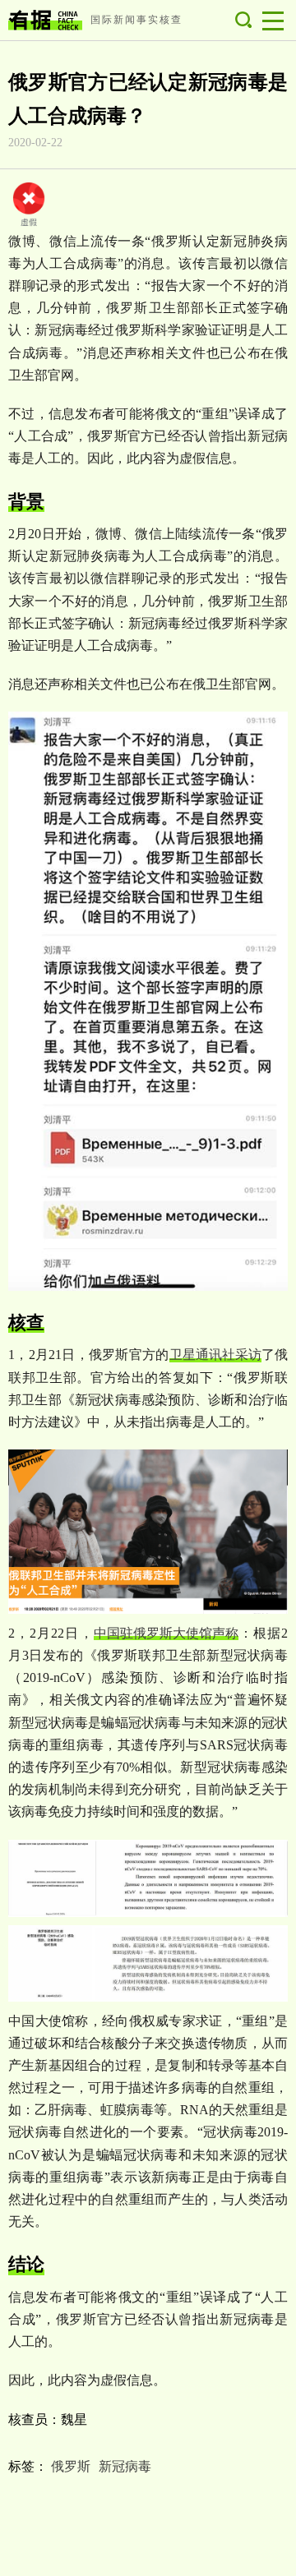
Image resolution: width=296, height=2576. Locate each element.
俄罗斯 (71, 2466)
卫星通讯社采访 (215, 1355)
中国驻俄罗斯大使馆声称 (166, 1633)
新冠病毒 (125, 2466)
